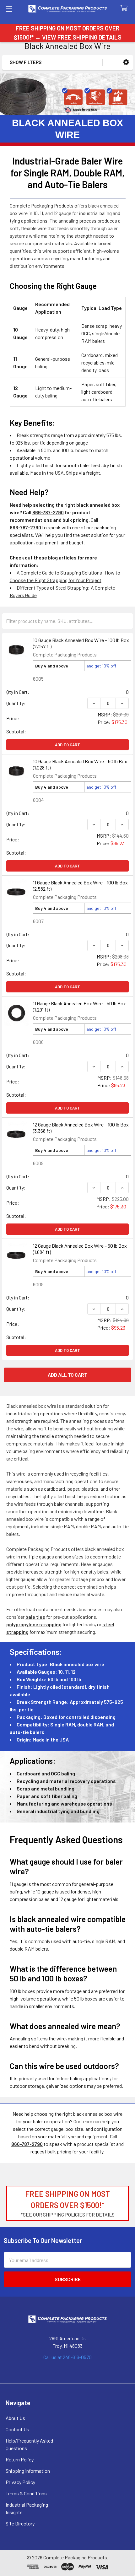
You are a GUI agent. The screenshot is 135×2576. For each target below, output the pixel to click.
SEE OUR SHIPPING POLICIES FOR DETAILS (69, 2214)
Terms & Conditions (26, 2493)
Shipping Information (28, 2471)
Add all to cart (67, 1375)
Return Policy (20, 2459)
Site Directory (20, 2523)
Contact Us (17, 2429)
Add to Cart (67, 745)
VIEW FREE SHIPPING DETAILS (82, 37)
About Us (15, 2418)
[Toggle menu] (9, 9)
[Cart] (125, 9)
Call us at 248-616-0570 (67, 2357)
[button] (126, 62)
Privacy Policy (20, 2482)
